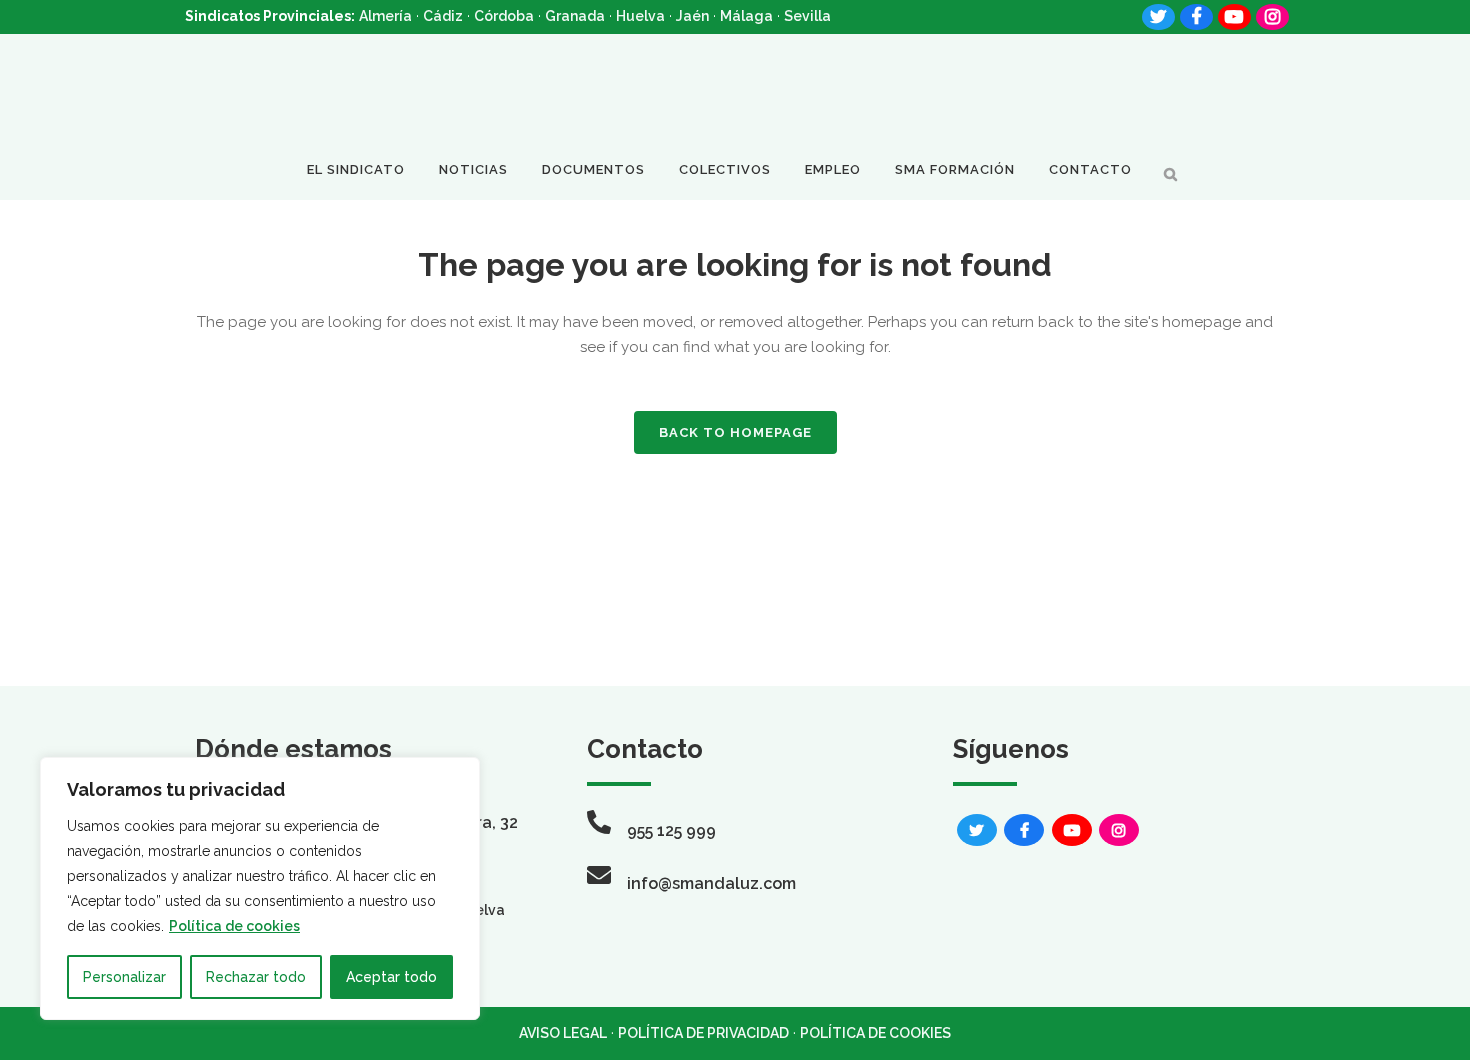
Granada (575, 16)
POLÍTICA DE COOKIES (875, 1033)
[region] (260, 888)
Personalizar (124, 977)
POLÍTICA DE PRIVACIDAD (703, 1033)
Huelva (640, 16)
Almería (385, 16)
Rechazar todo (256, 977)
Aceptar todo (391, 977)
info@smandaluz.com (711, 883)
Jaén (692, 16)
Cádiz (443, 16)
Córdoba (504, 16)
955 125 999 (671, 830)
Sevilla (807, 16)
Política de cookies (234, 926)
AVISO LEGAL (563, 1033)
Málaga (746, 16)
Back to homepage (735, 432)
